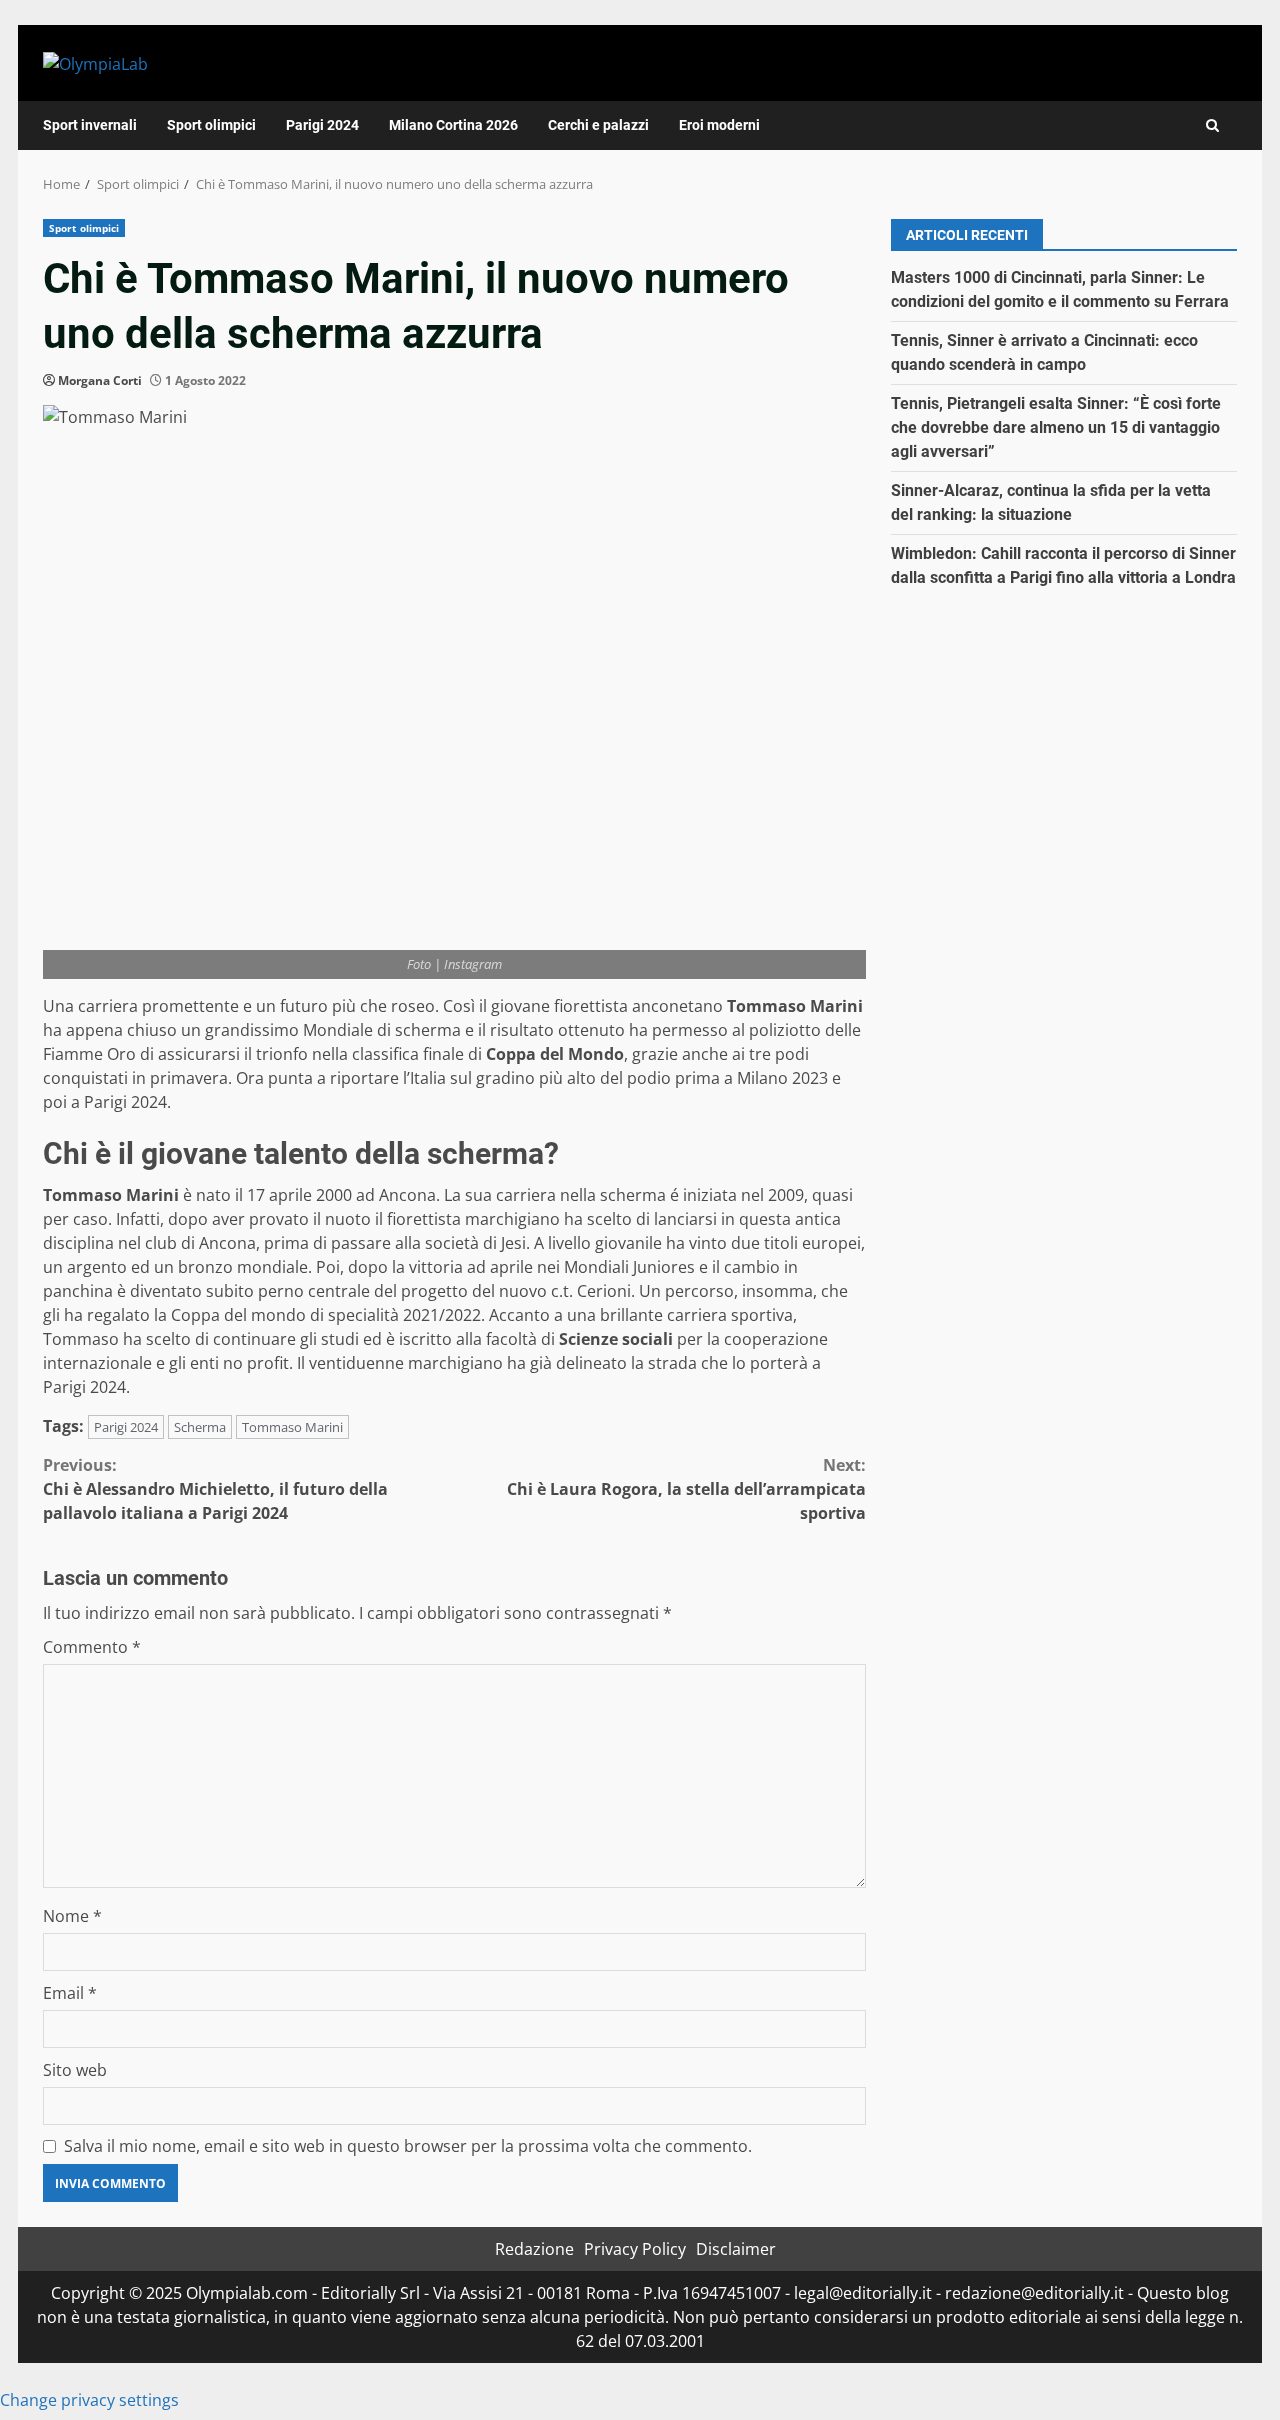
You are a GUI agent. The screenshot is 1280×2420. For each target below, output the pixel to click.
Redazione (534, 2249)
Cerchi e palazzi (598, 125)
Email (70, 1993)
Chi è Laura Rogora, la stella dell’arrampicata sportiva (686, 1489)
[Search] (1212, 125)
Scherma (200, 1427)
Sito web (75, 2070)
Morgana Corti (100, 380)
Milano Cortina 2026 (453, 125)
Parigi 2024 (322, 125)
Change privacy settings (89, 2400)
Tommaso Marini (292, 1427)
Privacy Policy (635, 2249)
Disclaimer (736, 2249)
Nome (72, 1916)
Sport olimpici (211, 125)
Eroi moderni (719, 125)
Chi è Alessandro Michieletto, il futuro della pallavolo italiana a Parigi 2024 (215, 1489)
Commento (92, 1647)
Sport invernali (90, 125)
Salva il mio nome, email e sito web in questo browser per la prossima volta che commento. (408, 2146)
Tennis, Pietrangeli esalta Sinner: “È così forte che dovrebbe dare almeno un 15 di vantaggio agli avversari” (1056, 427)
